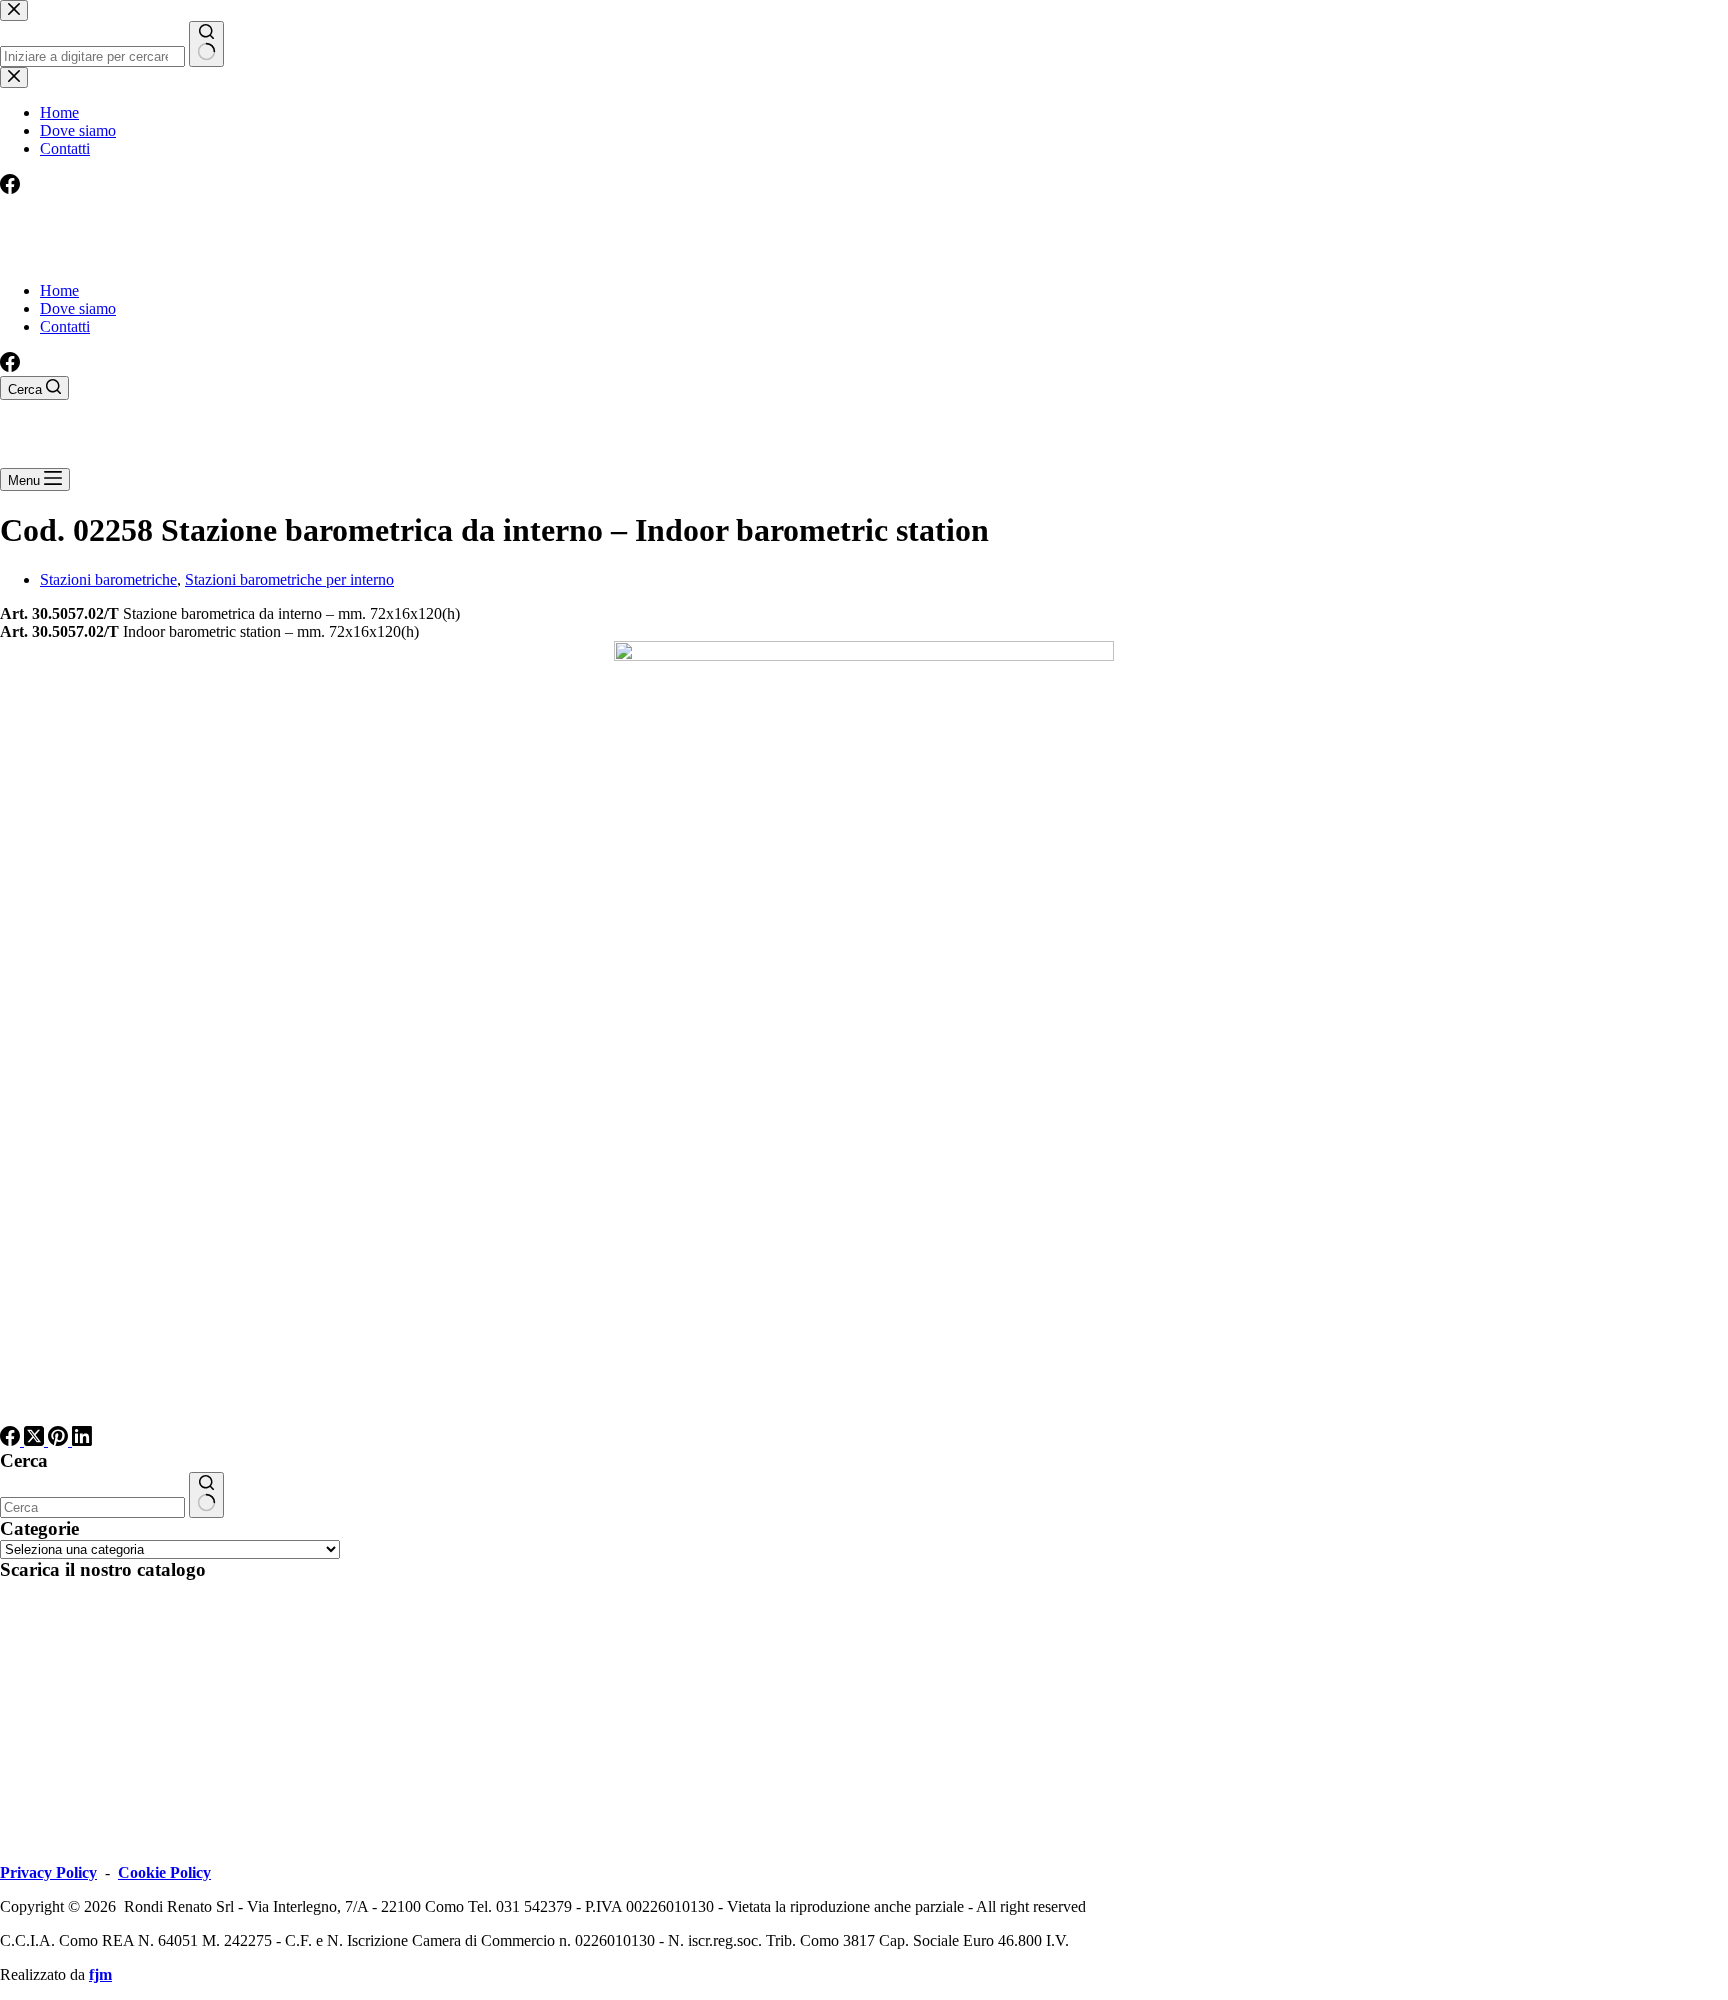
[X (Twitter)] (36, 1440)
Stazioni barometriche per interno (289, 579)
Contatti (65, 326)
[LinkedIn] (82, 1440)
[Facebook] (10, 366)
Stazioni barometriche (108, 579)
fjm (100, 1974)
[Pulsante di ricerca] (206, 1495)
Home (59, 290)
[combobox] (92, 1507)
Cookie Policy (164, 1872)
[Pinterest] (60, 1440)
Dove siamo (78, 308)
